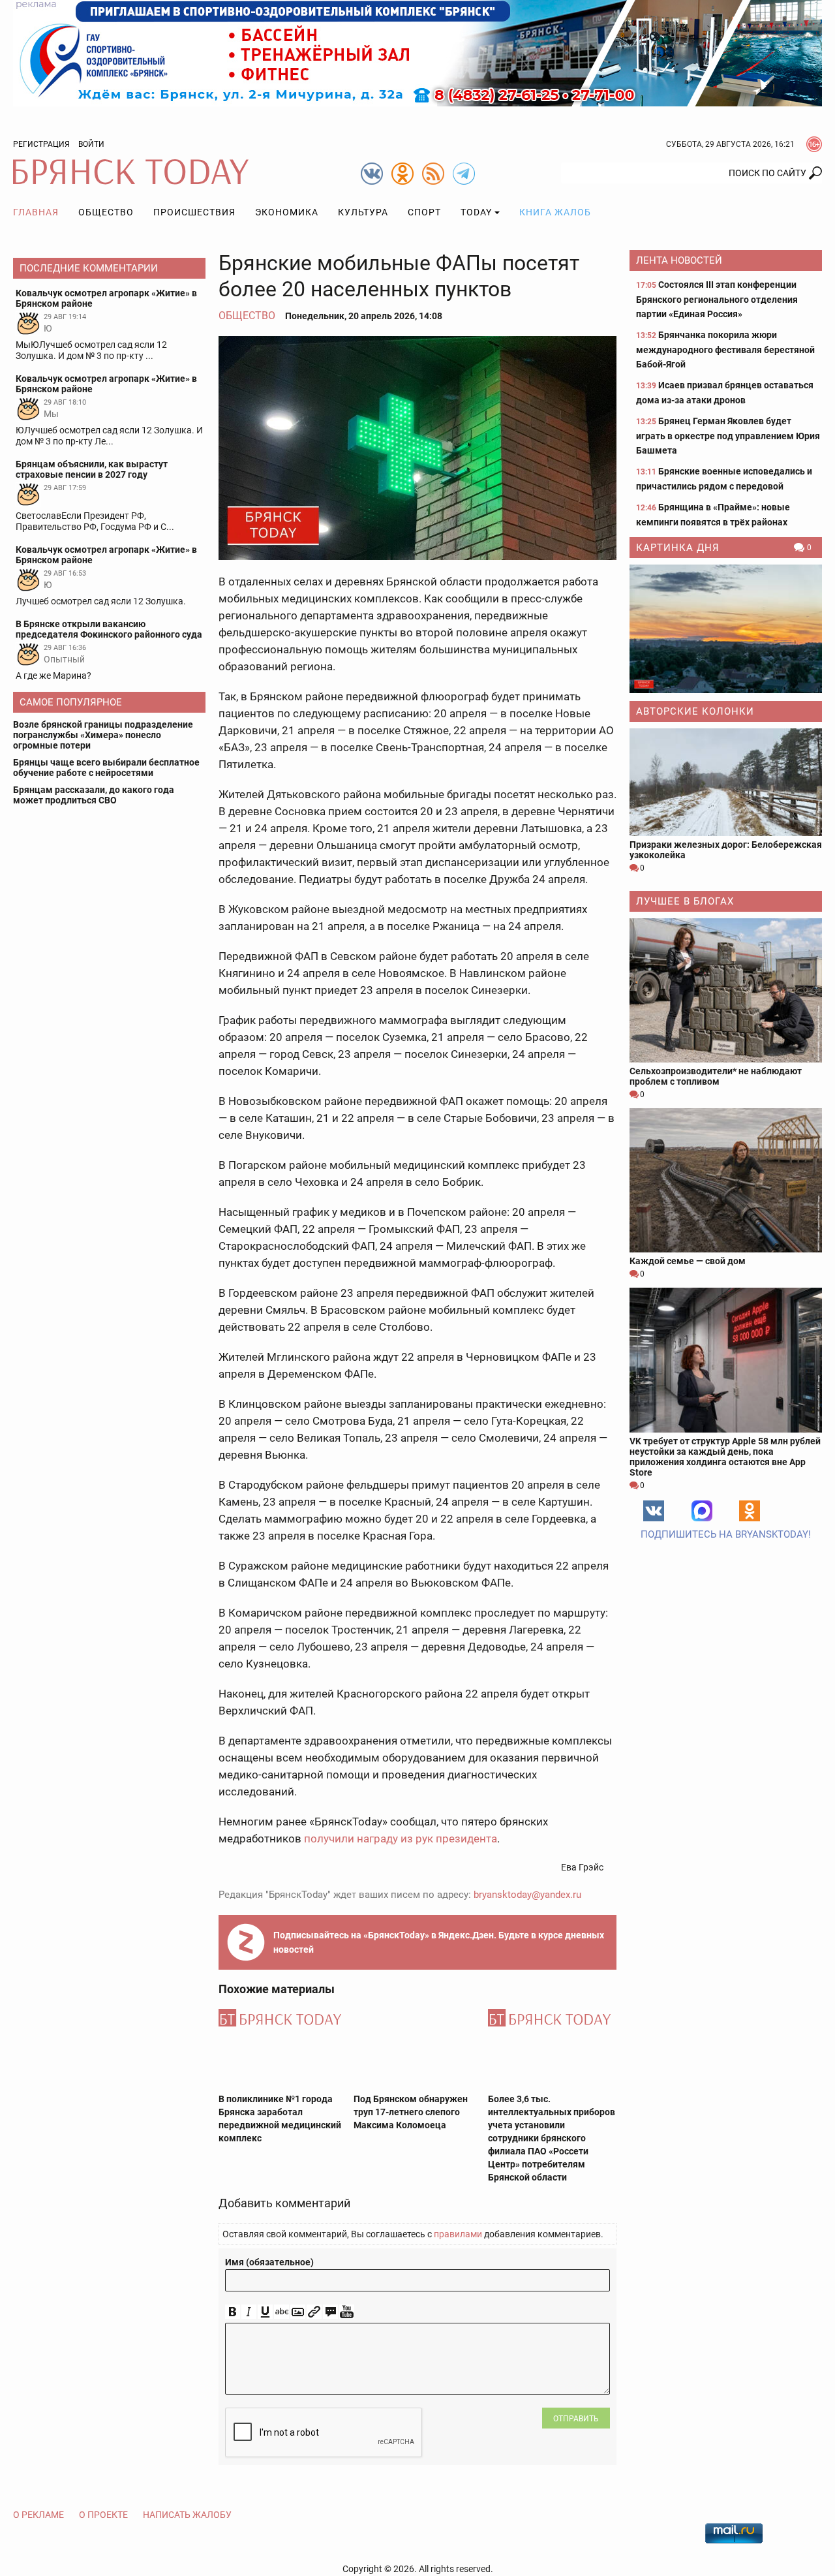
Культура (363, 212)
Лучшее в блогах (685, 901)
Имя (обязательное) (269, 2262)
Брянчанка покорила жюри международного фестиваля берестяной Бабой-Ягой (725, 349)
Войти (91, 144)
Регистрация (41, 144)
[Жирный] (233, 2312)
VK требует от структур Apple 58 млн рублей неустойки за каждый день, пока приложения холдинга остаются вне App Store (725, 1457)
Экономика (287, 212)
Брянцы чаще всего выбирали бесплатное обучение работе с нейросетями (106, 768)
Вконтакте (654, 1511)
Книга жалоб (555, 212)
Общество (106, 212)
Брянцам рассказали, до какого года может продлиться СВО (94, 795)
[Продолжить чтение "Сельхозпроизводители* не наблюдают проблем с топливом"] (726, 990)
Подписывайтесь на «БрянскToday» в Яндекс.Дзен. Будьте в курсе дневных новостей (439, 1942)
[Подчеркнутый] (265, 2312)
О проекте (103, 2515)
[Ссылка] (314, 2312)
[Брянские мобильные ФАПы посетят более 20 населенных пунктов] (417, 448)
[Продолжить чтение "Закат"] (726, 629)
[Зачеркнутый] (281, 2312)
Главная (36, 212)
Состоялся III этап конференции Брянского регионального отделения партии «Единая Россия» (717, 299)
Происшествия (194, 212)
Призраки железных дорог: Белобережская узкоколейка (726, 850)
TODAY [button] (476, 212)
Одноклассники (750, 1511)
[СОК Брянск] (417, 52)
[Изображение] (298, 2312)
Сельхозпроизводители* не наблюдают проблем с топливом (716, 1076)
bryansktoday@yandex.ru (527, 1895)
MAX (702, 1511)
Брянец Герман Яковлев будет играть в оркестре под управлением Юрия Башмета (728, 436)
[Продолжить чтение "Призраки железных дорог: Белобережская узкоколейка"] (726, 782)
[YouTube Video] (347, 2312)
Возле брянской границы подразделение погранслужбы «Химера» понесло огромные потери (103, 735)
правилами (458, 2234)
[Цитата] (330, 2312)
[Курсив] (249, 2312)
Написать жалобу (187, 2515)
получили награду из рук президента (401, 1839)
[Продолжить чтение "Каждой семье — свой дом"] (726, 1180)
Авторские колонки (695, 711)
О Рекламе (38, 2515)
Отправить (576, 2419)
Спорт (424, 212)
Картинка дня (678, 548)
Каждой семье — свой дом (688, 1261)
